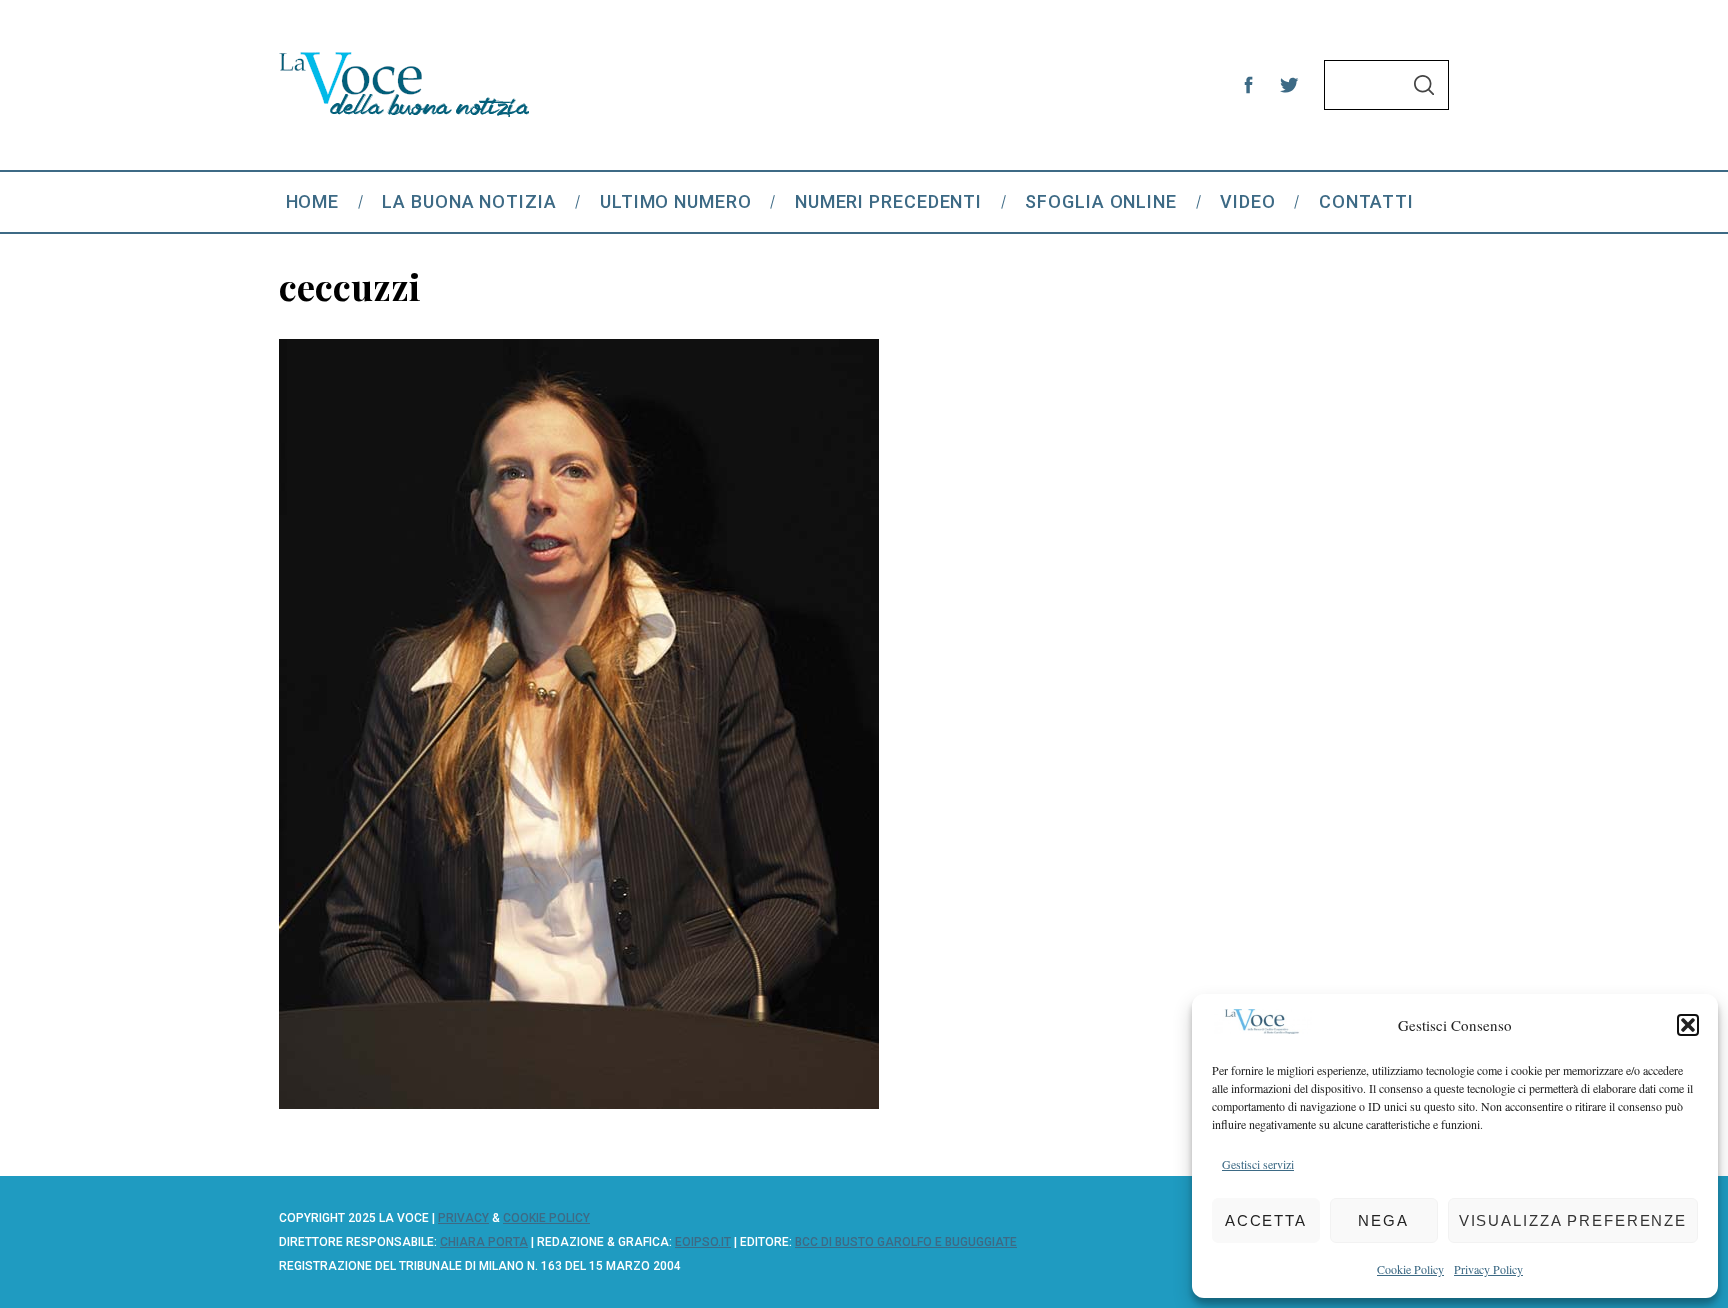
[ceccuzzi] (579, 1102)
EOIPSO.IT (703, 1242)
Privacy (463, 1218)
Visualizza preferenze (1573, 1220)
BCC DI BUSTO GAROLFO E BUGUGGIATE (906, 1242)
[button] (1688, 1025)
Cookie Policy (1410, 1269)
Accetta (1266, 1220)
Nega (1383, 1220)
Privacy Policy (1488, 1269)
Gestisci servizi (1258, 1164)
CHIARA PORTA (484, 1242)
